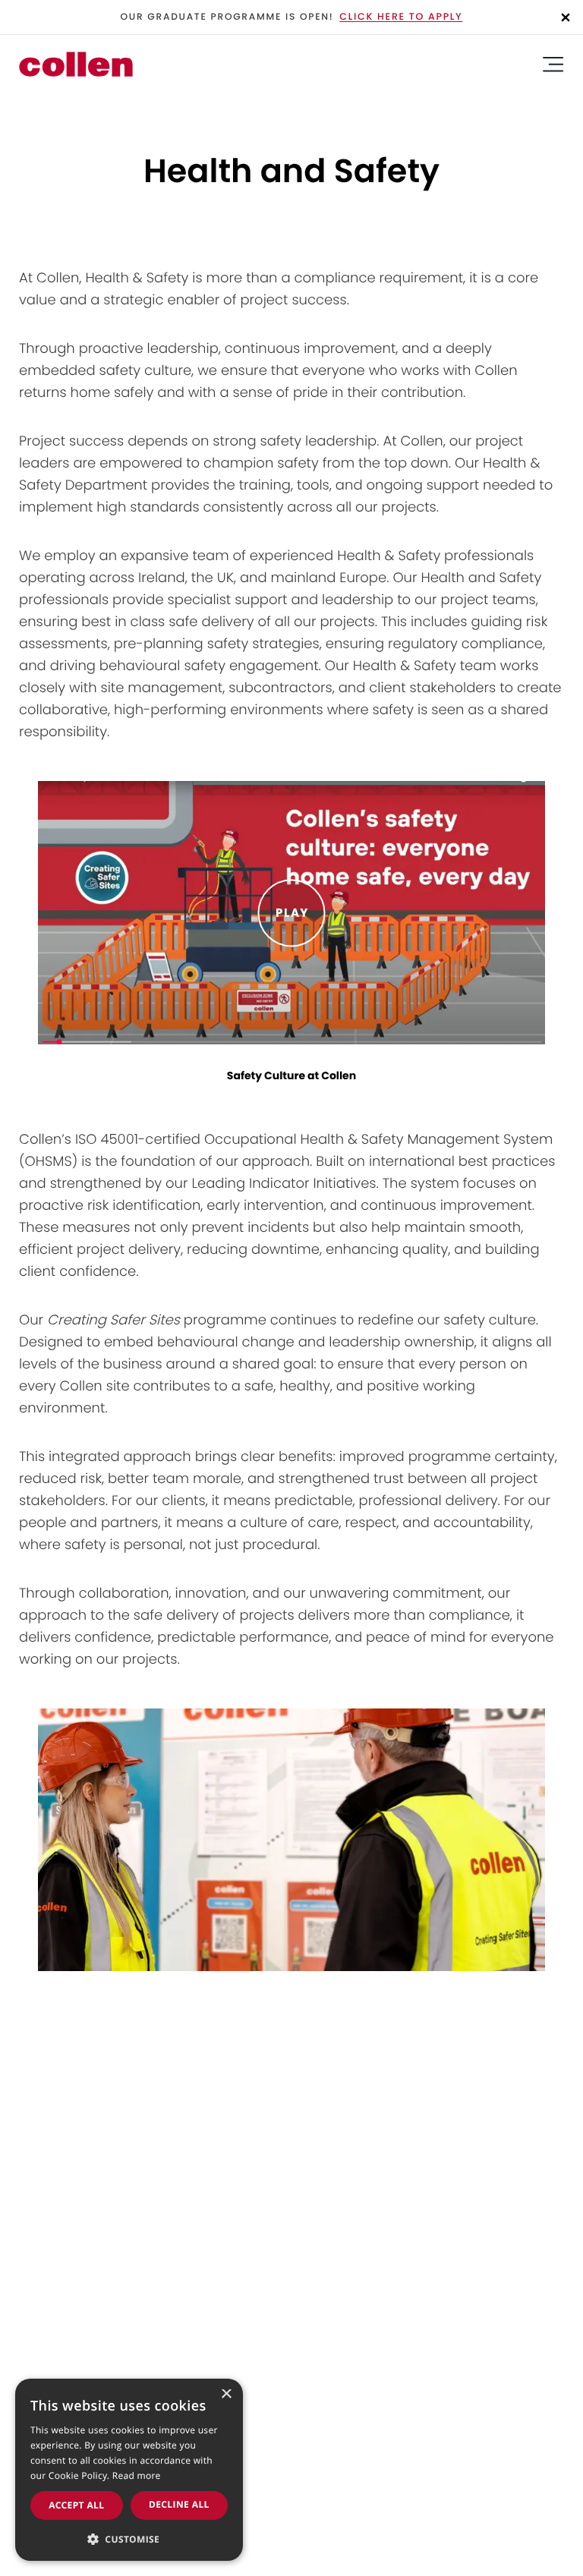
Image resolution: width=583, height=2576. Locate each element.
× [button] (226, 2395)
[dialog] (129, 2470)
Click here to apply (401, 17)
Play (292, 913)
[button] (129, 2538)
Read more (137, 2475)
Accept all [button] (76, 2505)
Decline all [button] (179, 2504)
